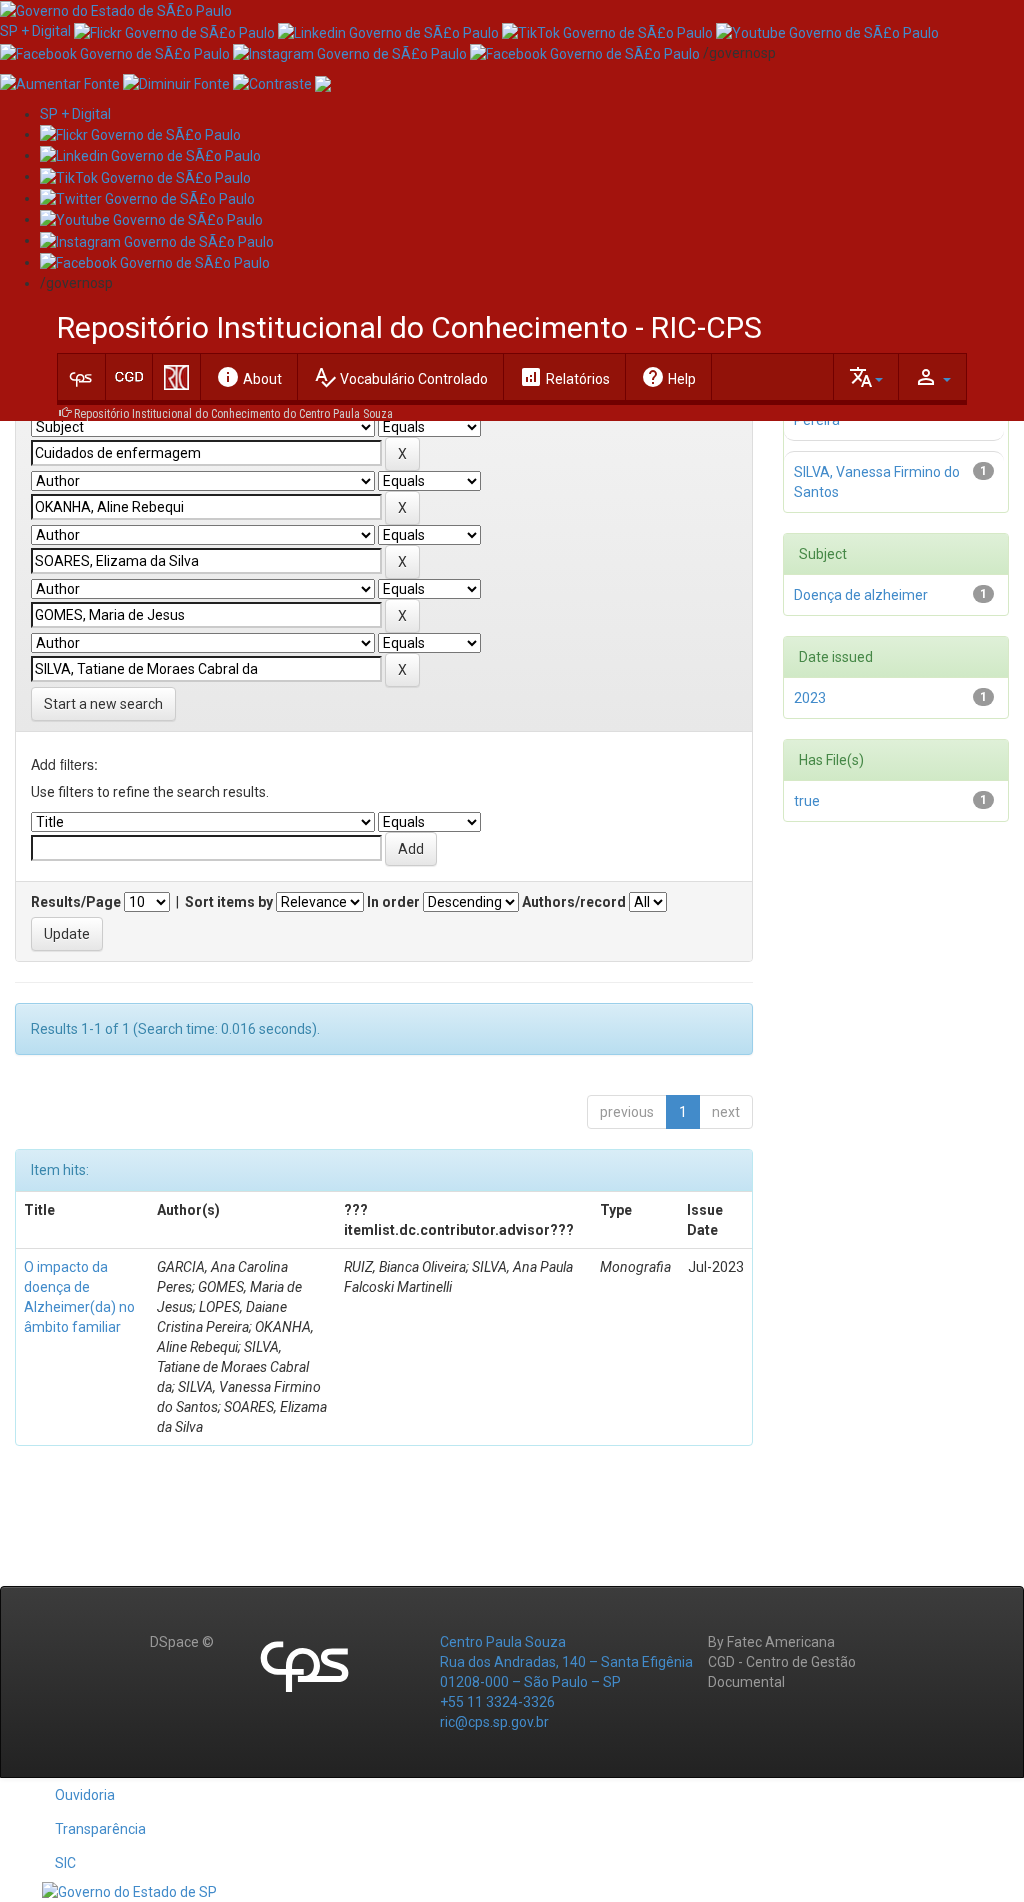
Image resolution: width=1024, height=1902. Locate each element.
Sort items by (229, 902)
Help (668, 377)
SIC (65, 1863)
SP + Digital (35, 31)
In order (393, 902)
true (807, 801)
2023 (810, 698)
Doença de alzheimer (861, 595)
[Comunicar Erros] (323, 83)
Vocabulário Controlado (400, 377)
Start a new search (103, 704)
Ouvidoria (85, 1795)
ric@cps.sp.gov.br (494, 1722)
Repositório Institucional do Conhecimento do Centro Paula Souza (233, 414)
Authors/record (574, 902)
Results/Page (76, 902)
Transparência (100, 1829)
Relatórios (564, 377)
